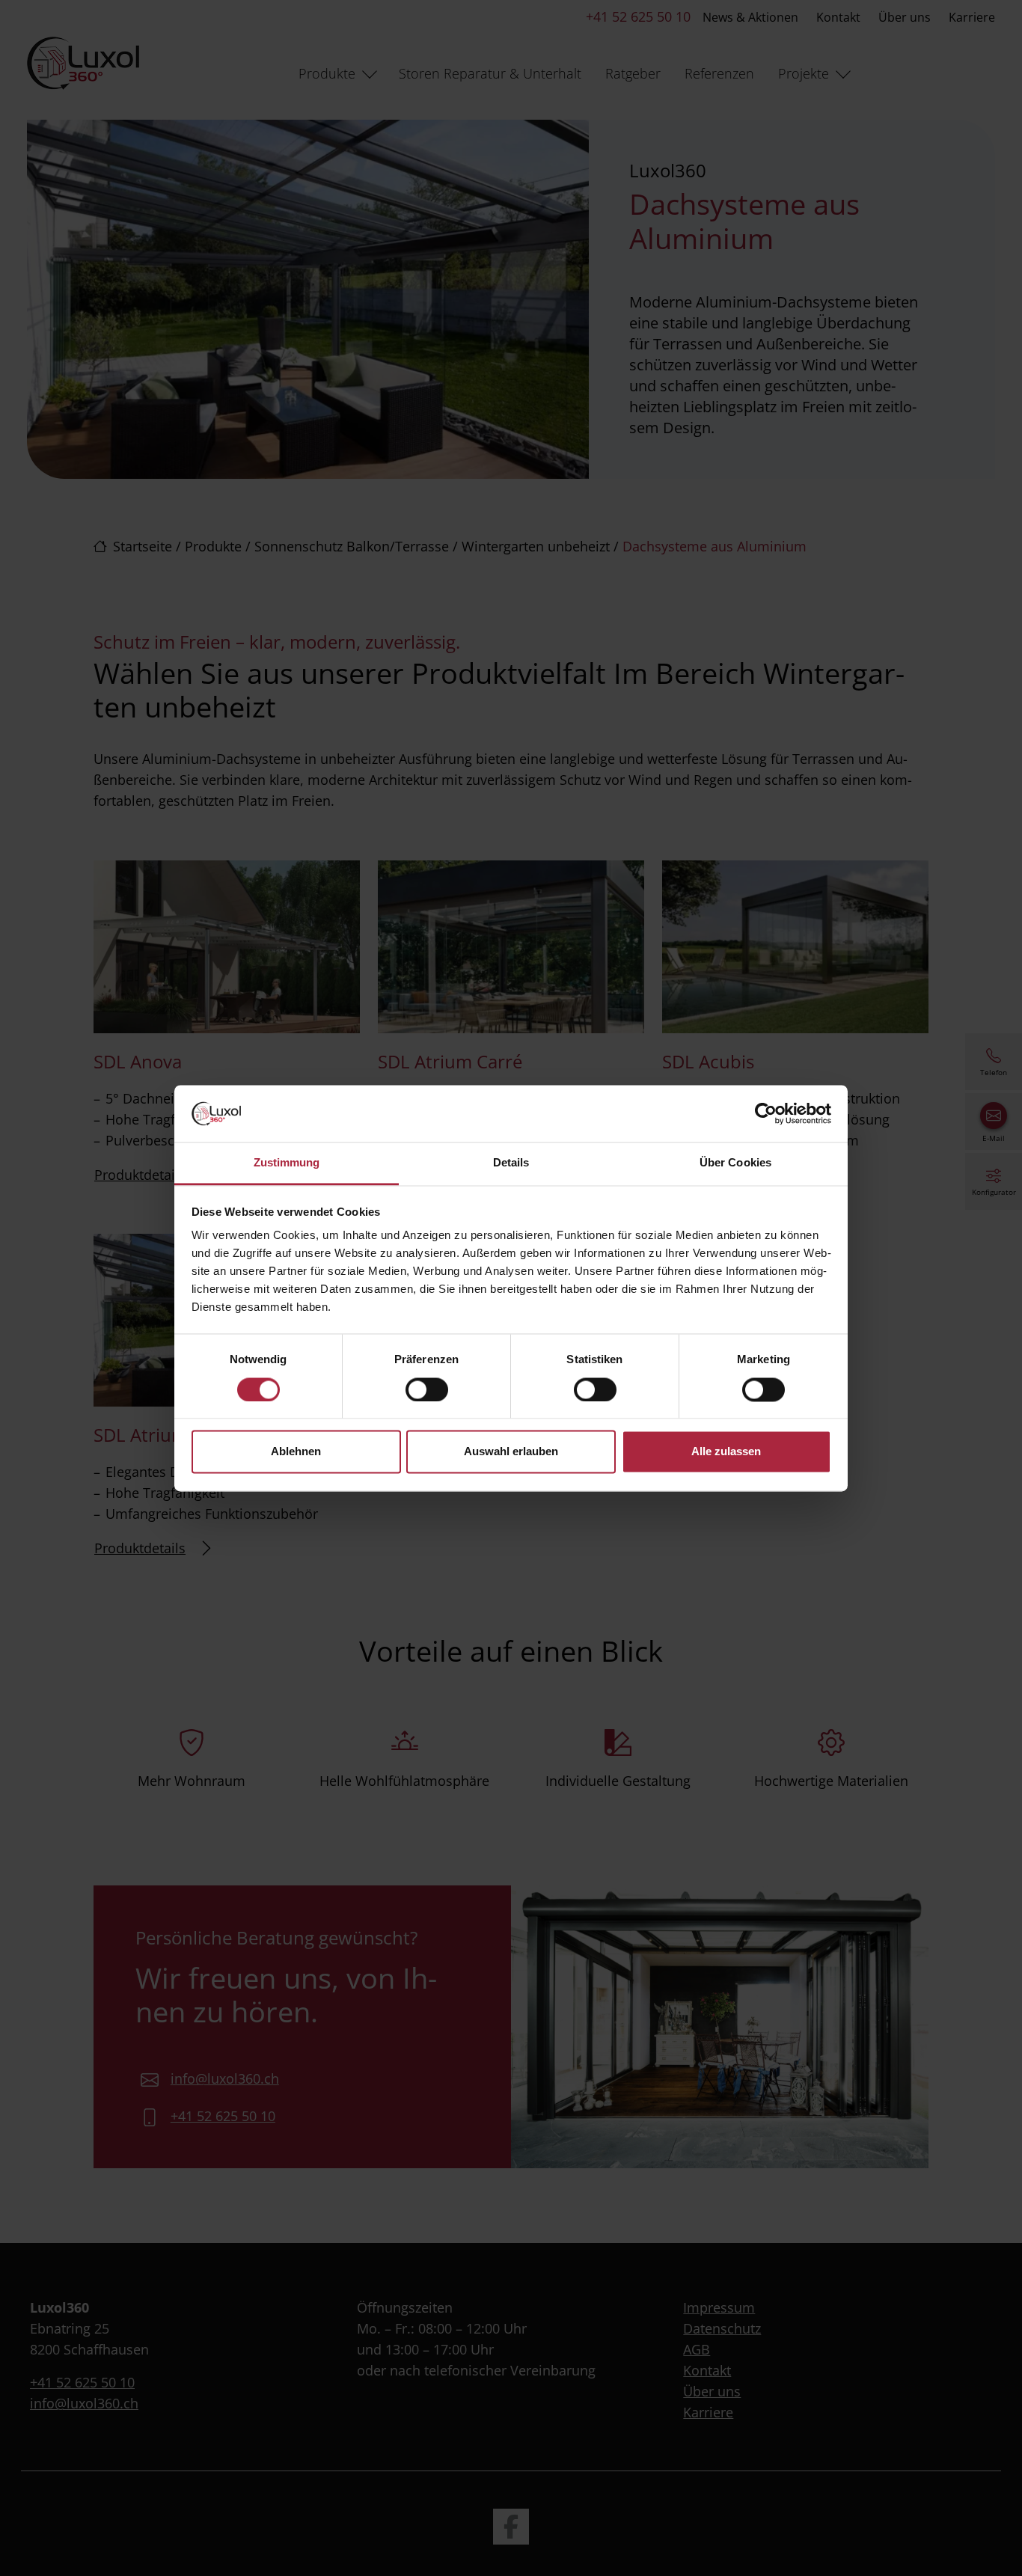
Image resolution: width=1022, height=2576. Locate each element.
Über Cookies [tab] (735, 1163)
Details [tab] (511, 1163)
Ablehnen (296, 1452)
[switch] (427, 1389)
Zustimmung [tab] (287, 1163)
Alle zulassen (726, 1452)
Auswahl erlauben (511, 1452)
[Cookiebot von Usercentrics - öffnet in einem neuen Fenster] (766, 1113)
